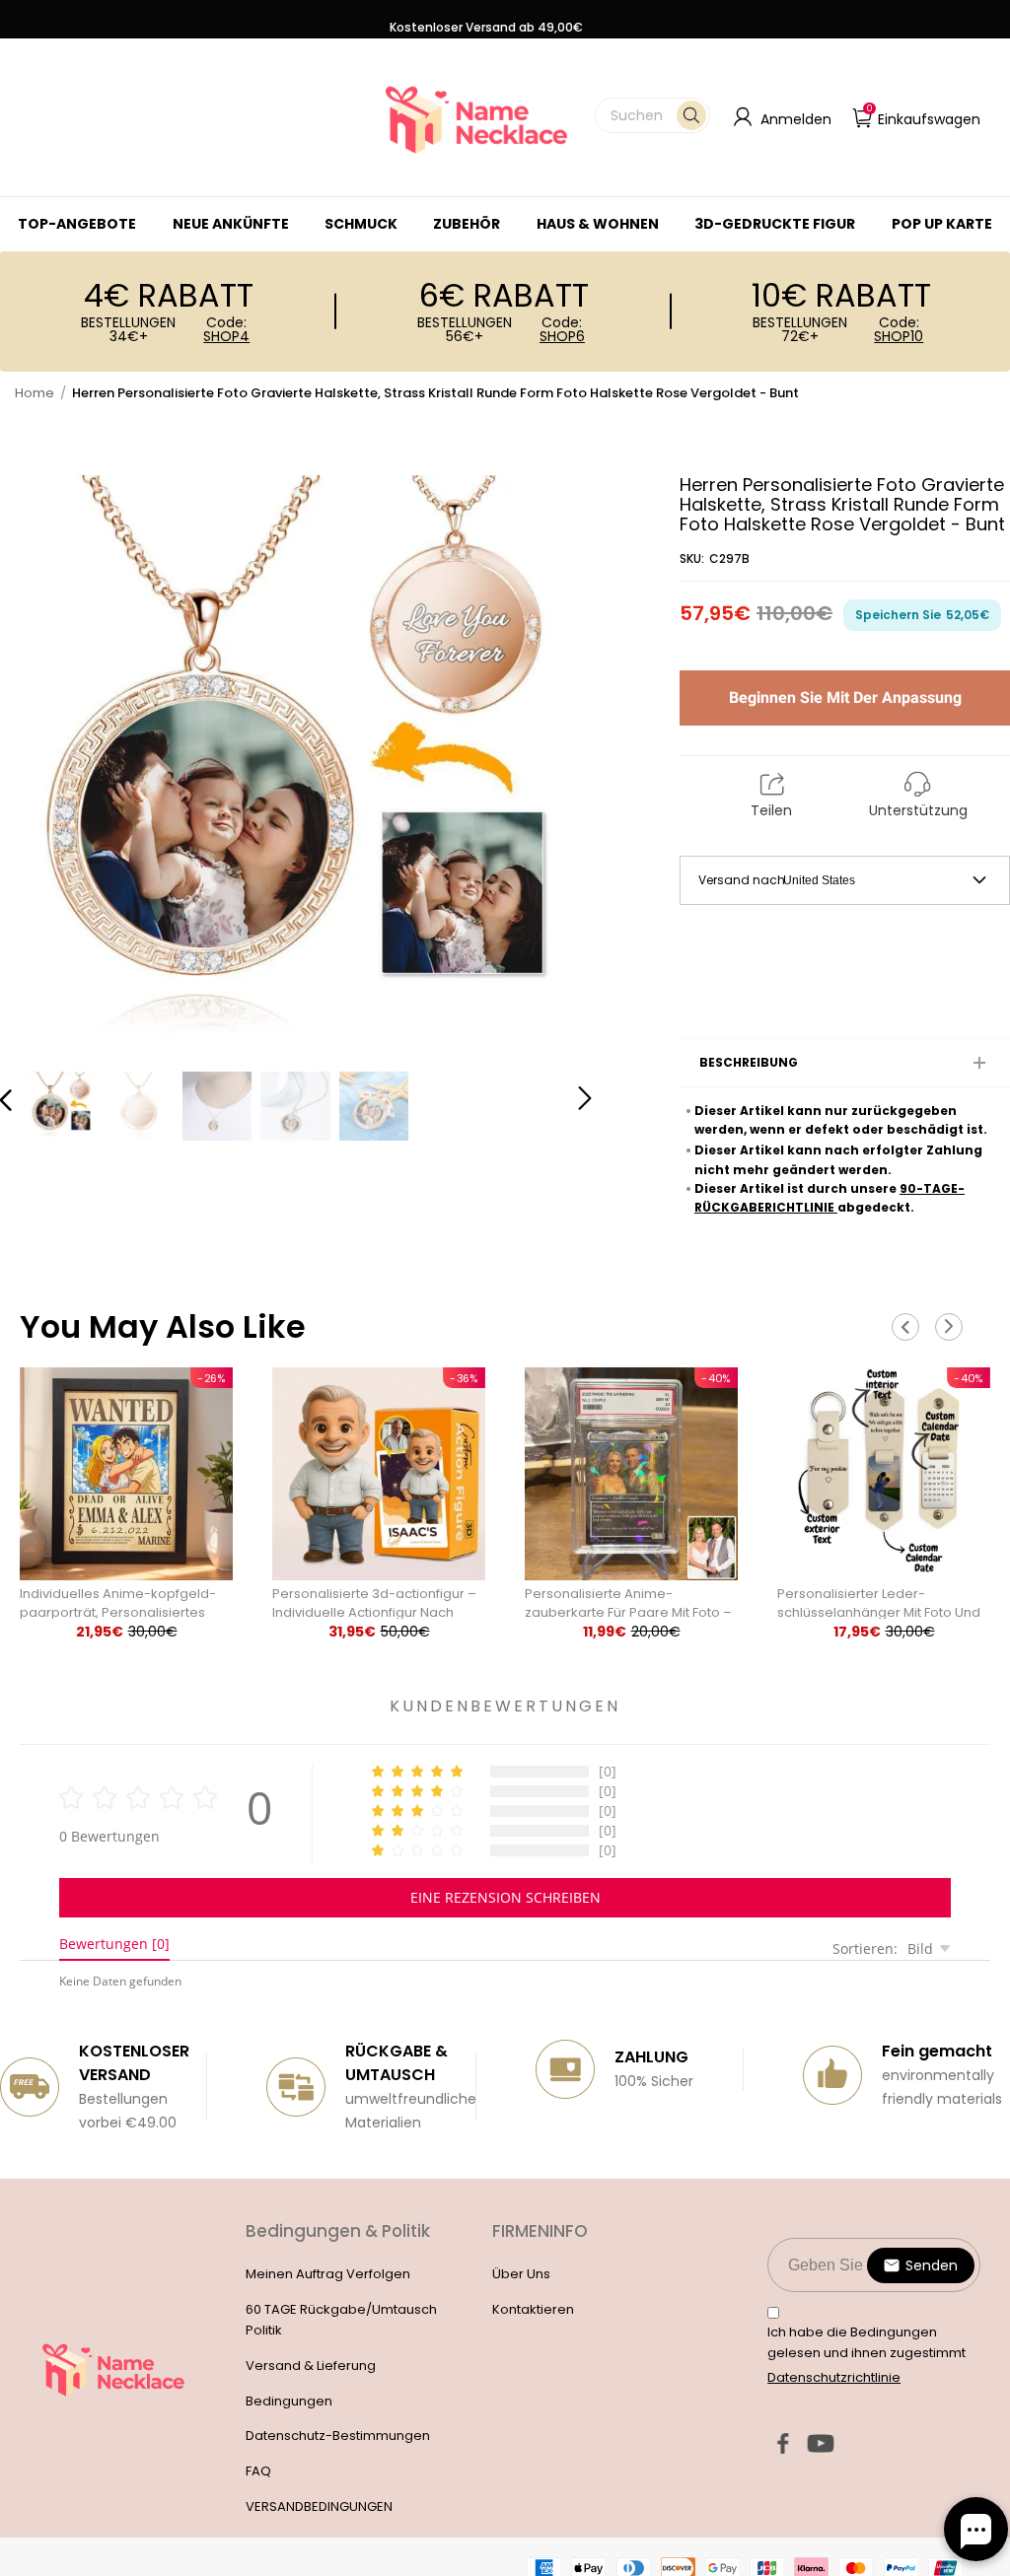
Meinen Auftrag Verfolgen (328, 2274)
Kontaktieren (533, 2309)
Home (35, 393)
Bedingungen (289, 2401)
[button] (652, 115)
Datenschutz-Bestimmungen (338, 2436)
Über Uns (521, 2274)
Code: (226, 329)
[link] (361, 224)
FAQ (258, 2471)
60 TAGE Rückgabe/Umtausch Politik (341, 2320)
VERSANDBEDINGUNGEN (319, 2506)
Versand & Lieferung (311, 2366)
